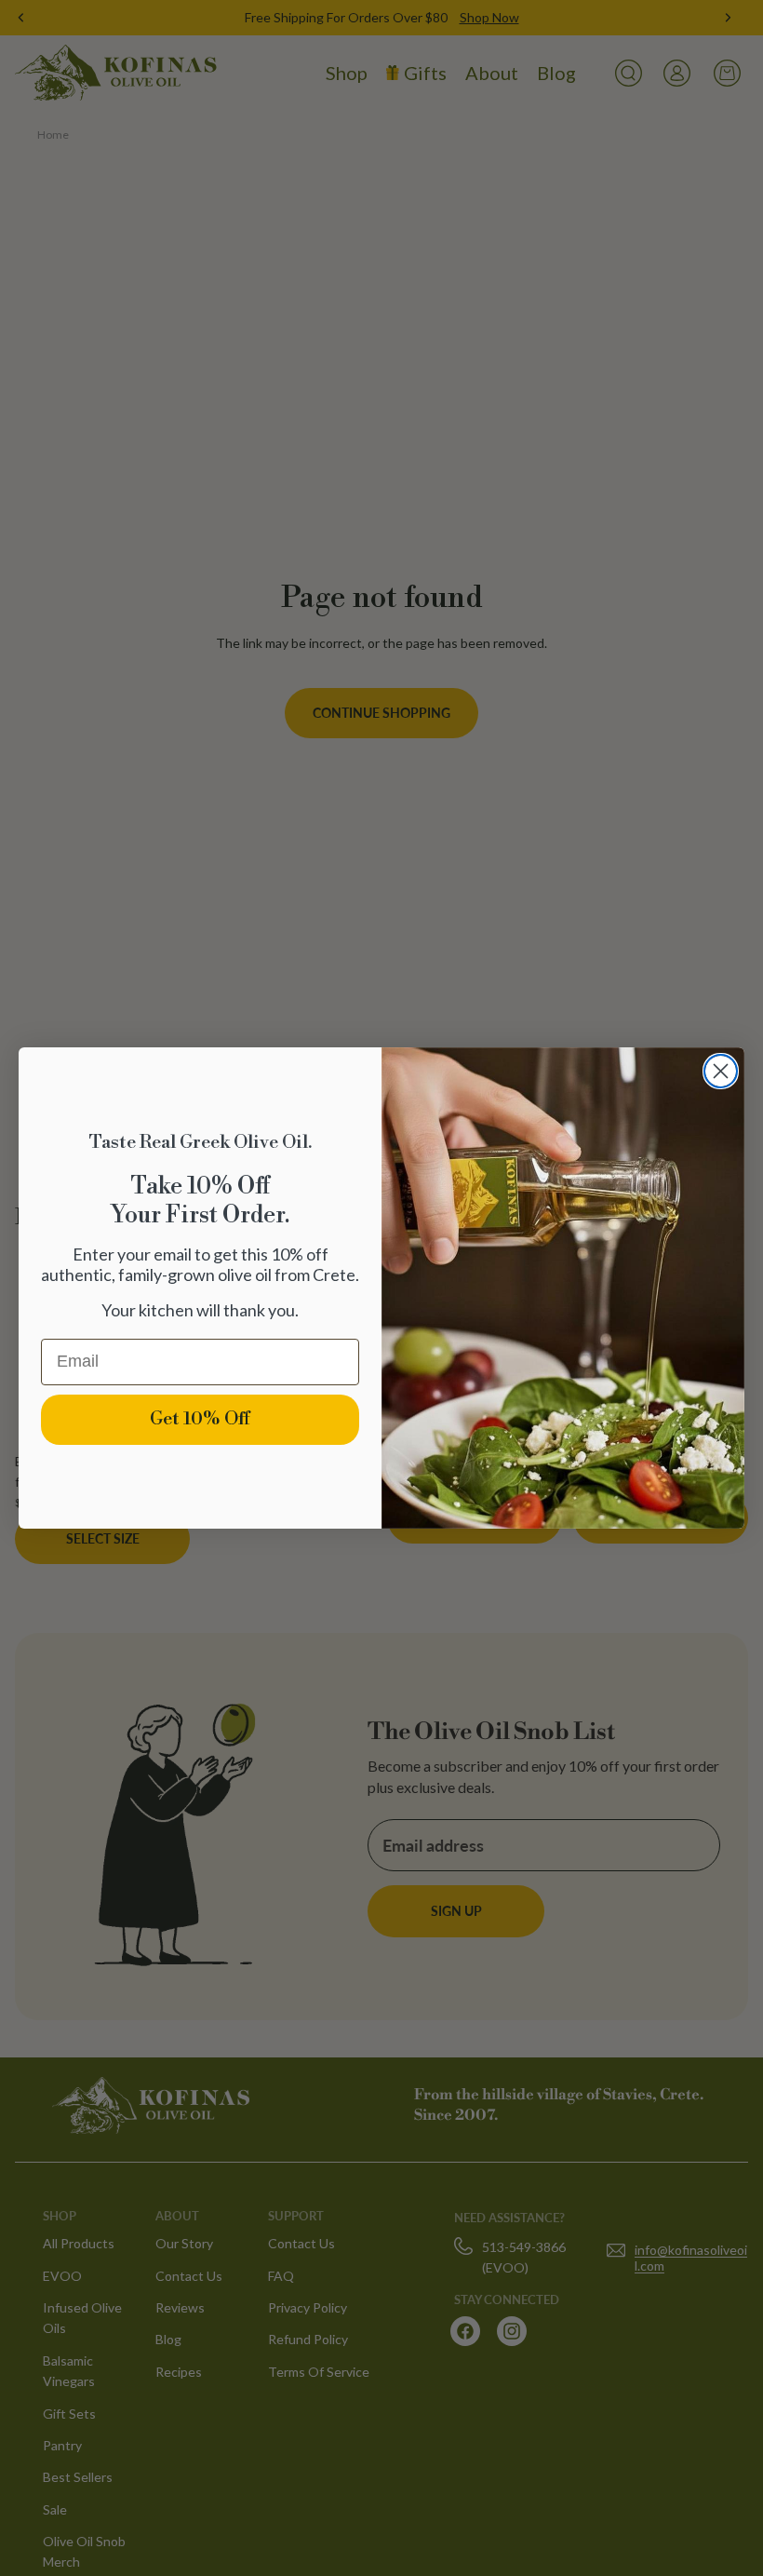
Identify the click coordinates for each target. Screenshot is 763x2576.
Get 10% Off (200, 1419)
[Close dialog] (721, 1071)
